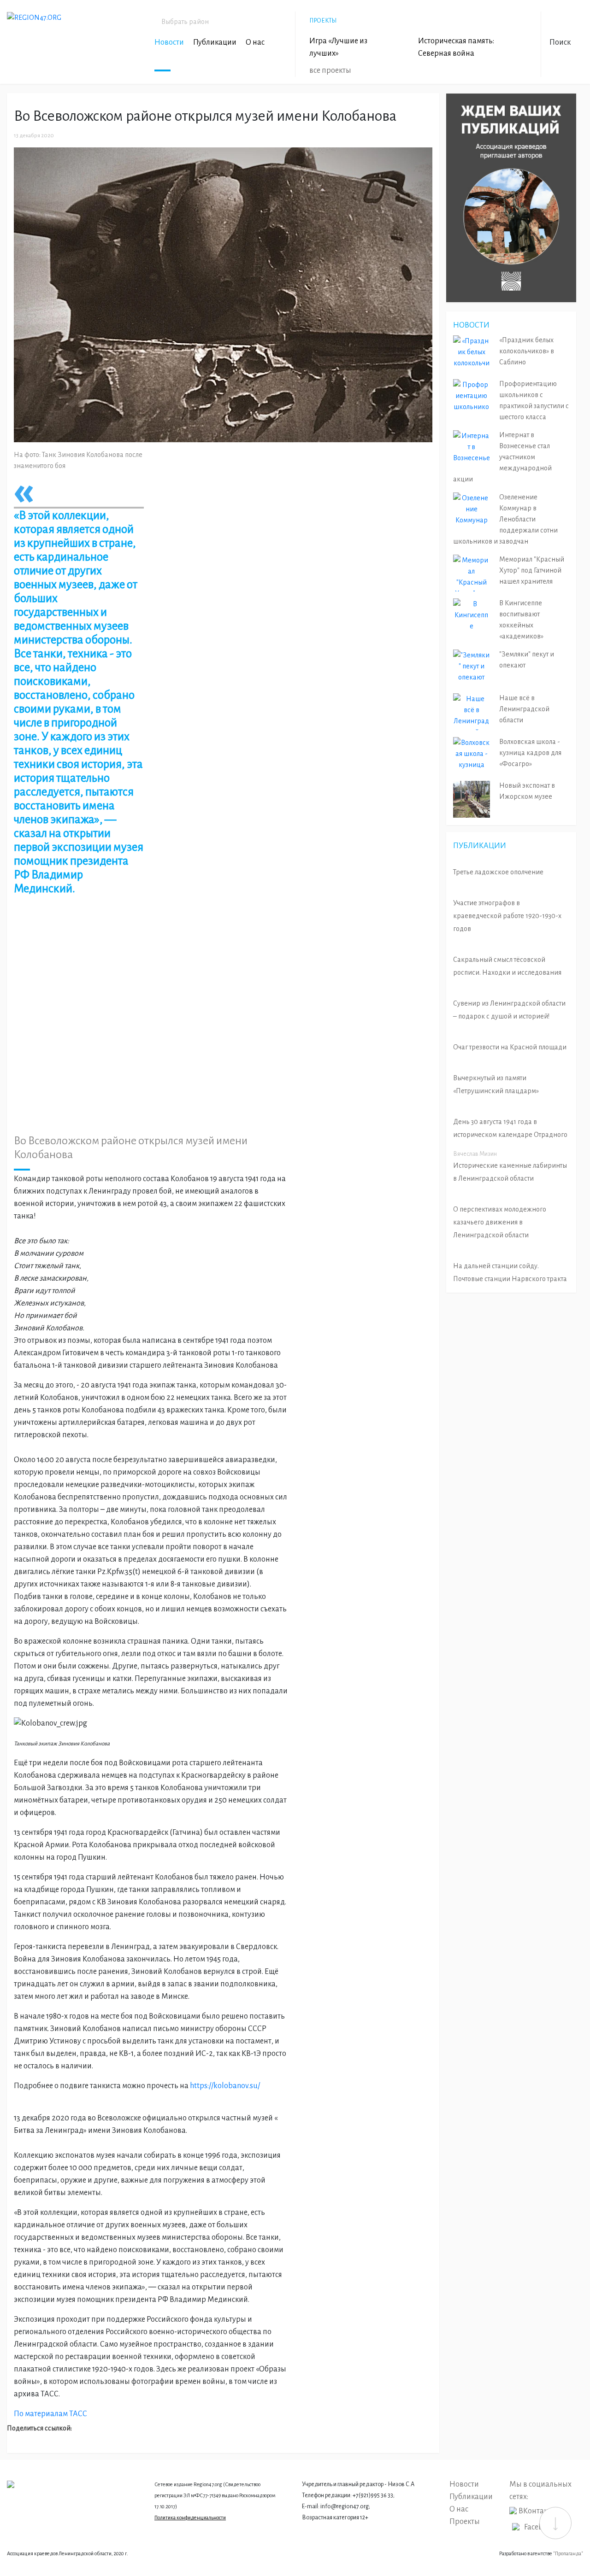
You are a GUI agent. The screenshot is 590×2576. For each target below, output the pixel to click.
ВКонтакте (537, 2511)
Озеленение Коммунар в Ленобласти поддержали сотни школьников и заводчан (505, 519)
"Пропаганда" (568, 2553)
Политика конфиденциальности (190, 2517)
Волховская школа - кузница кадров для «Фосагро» (530, 753)
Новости (169, 42)
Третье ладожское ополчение (498, 872)
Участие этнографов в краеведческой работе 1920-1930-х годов (507, 916)
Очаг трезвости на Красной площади (510, 1047)
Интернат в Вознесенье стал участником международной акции (502, 457)
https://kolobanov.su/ (225, 2086)
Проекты (465, 2522)
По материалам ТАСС (50, 2414)
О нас (255, 42)
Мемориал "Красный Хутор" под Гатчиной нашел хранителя (532, 570)
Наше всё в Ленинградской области (524, 709)
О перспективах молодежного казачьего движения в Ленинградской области (500, 1222)
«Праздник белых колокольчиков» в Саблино (527, 351)
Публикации (215, 42)
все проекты (330, 70)
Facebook (540, 2527)
